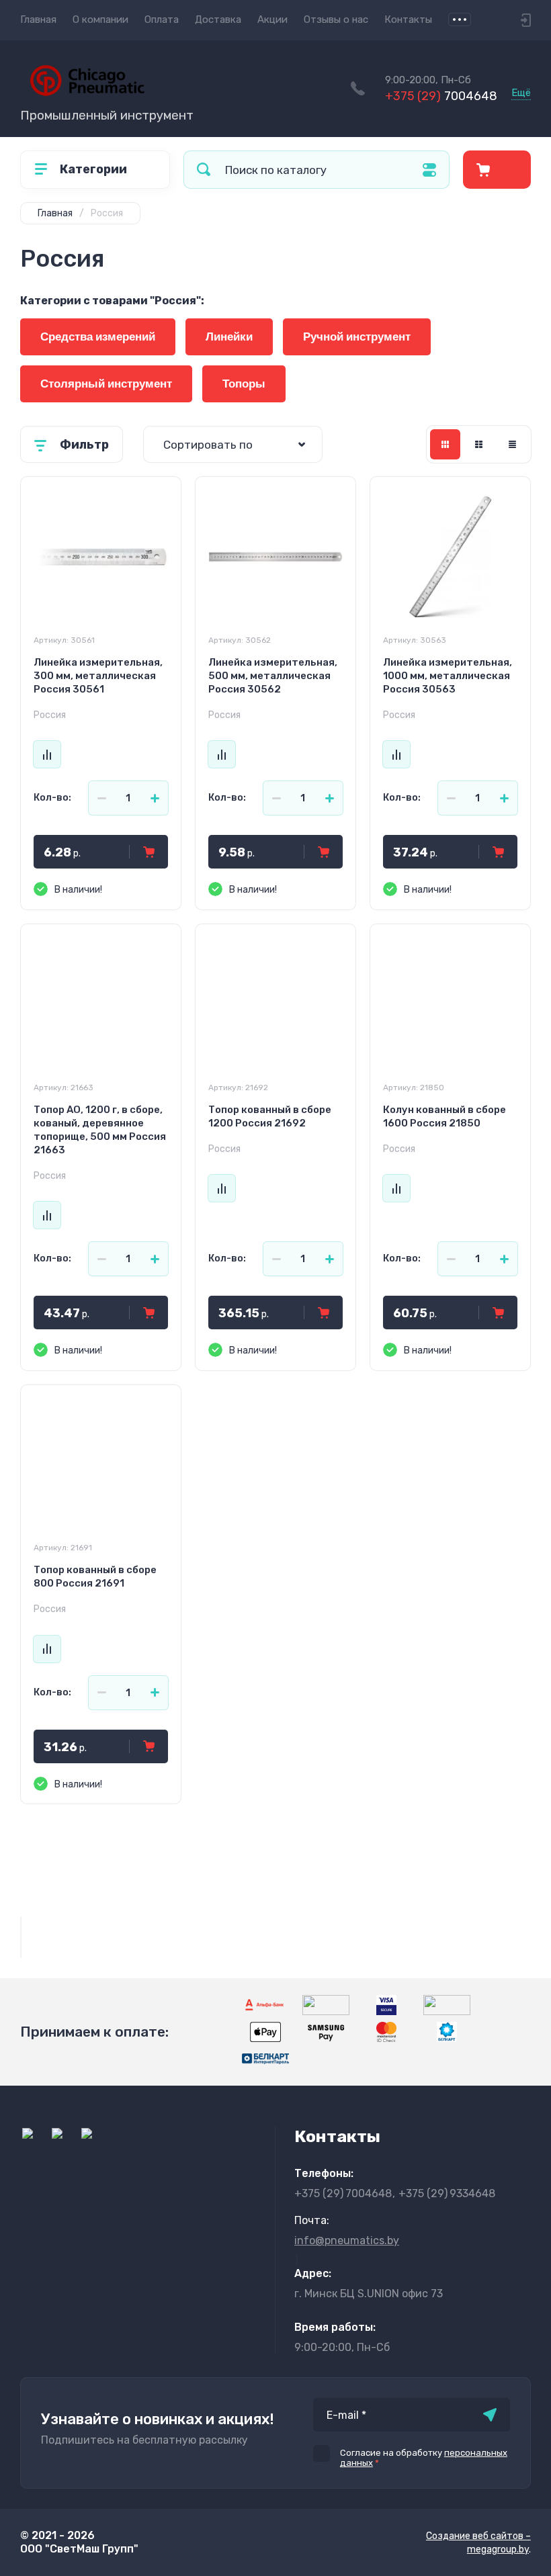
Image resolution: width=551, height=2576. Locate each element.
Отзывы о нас (336, 19)
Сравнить (47, 754)
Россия (50, 715)
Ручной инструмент (357, 337)
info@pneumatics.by (347, 2240)
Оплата (162, 19)
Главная (38, 19)
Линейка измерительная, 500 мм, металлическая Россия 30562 (273, 676)
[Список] (479, 444)
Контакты (408, 19)
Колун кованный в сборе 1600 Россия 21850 (444, 1116)
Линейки (229, 337)
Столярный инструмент (106, 384)
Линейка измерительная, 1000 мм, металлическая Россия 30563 (448, 676)
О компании (100, 19)
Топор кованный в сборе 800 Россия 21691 (95, 1576)
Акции (272, 19)
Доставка (218, 19)
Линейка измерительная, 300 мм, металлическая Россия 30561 (98, 676)
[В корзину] (149, 852)
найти (204, 170)
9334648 (447, 2193)
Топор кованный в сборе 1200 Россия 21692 (270, 1116)
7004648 (441, 96)
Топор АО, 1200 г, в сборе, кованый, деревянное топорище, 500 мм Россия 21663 (100, 1130)
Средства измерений (98, 337)
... (460, 19)
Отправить (490, 2415)
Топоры (244, 384)
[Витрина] (445, 444)
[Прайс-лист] (512, 444)
